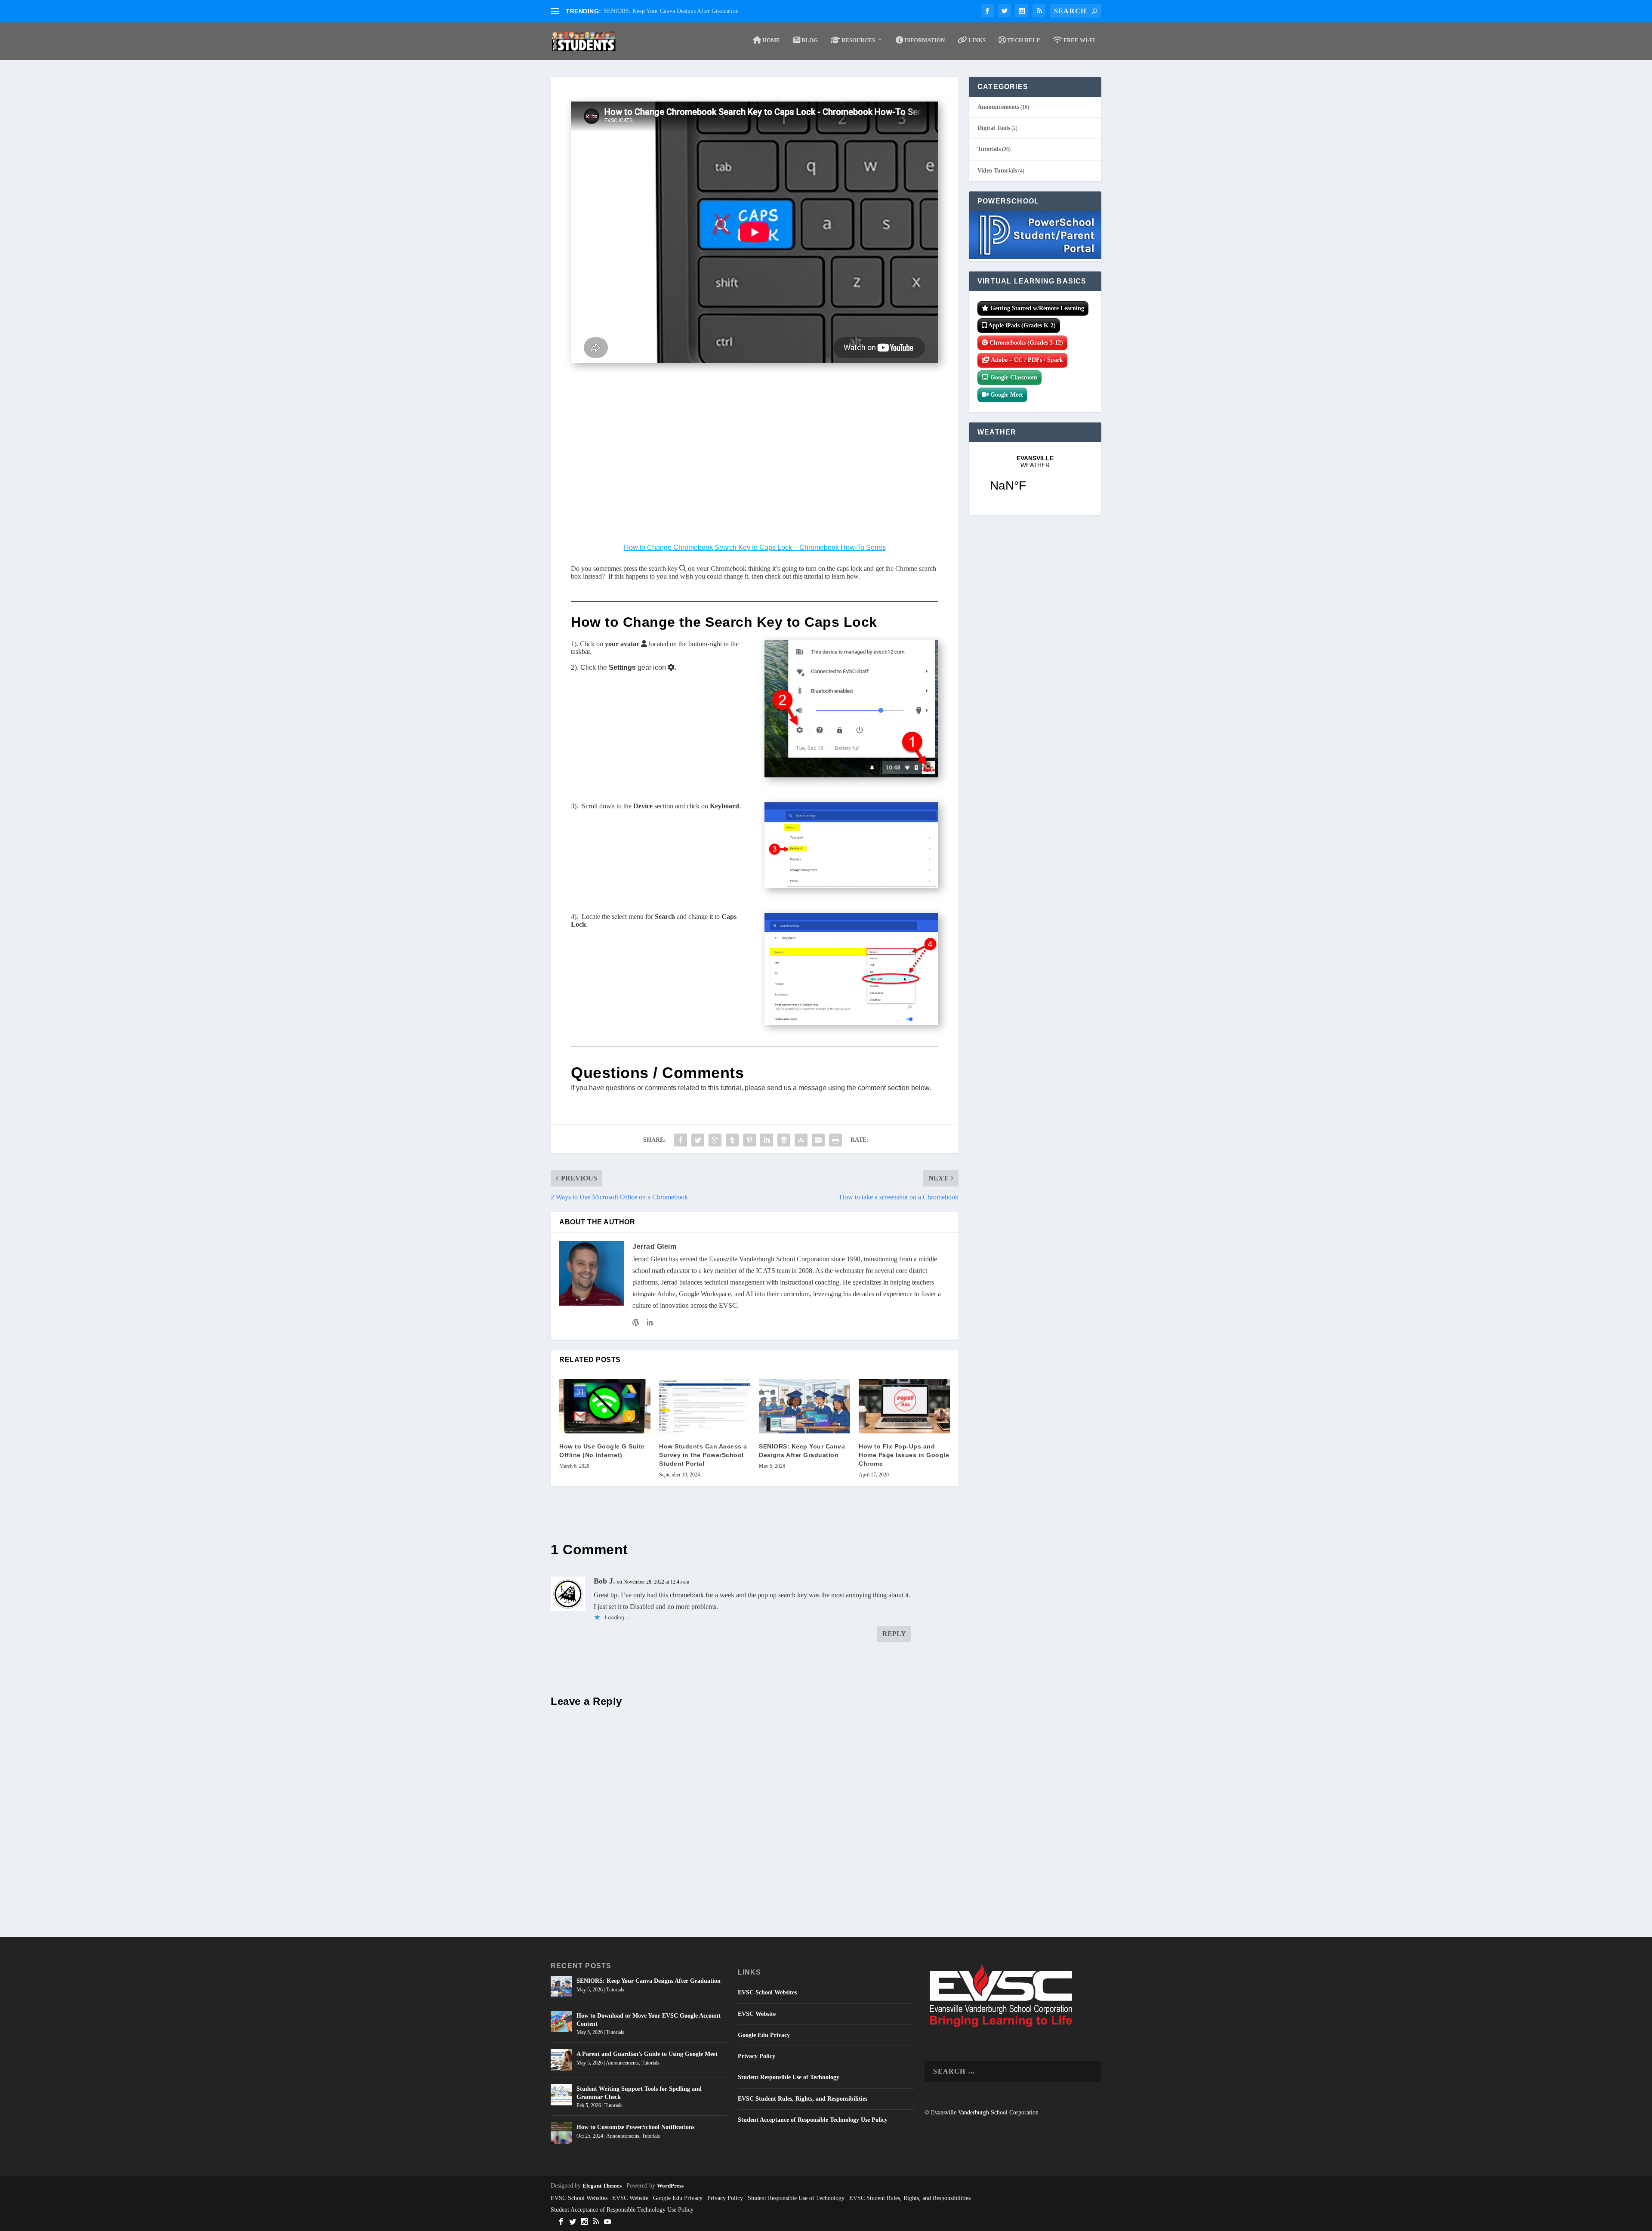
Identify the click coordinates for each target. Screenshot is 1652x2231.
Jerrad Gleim (701, 433)
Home (771, 40)
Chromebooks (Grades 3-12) (1025, 343)
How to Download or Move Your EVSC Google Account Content (649, 2020)
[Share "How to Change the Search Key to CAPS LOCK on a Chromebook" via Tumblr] (732, 1140)
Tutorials (785, 433)
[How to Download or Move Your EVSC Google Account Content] (561, 2021)
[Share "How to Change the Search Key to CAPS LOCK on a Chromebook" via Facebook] (681, 1140)
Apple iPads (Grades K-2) (1021, 325)
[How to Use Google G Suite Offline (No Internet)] (605, 1406)
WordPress (670, 2186)
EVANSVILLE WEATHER (1035, 479)
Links (976, 40)
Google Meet (1006, 395)
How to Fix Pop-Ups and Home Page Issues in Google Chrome (904, 1455)
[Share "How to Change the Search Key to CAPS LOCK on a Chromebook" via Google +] (715, 1140)
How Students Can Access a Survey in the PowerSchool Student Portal (703, 1455)
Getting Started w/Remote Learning (1036, 308)
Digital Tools (994, 128)
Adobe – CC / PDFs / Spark (1026, 360)
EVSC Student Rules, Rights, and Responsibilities (803, 2099)
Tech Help (1023, 40)
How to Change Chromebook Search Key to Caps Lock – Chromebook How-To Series (755, 547)
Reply (894, 1634)
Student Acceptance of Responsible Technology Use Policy (813, 2120)
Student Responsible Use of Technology (789, 2077)
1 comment (820, 433)
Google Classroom (1013, 377)
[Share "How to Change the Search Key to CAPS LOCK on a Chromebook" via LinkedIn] (767, 1140)
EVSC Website (757, 2014)
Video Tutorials (997, 171)
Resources (858, 40)
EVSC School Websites (767, 1992)
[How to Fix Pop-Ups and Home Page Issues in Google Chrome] (904, 1406)
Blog (809, 40)
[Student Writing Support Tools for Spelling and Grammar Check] (561, 2095)
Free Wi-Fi (1079, 40)
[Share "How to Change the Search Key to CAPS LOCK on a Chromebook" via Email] (818, 1140)
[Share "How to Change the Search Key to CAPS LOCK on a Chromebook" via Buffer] (784, 1140)
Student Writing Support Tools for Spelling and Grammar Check (639, 2093)
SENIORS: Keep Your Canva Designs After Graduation (671, 11)
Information (924, 40)
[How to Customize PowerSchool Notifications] (561, 2133)
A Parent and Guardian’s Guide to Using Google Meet (647, 2054)
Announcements (998, 107)
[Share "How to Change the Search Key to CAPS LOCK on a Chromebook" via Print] (835, 1140)
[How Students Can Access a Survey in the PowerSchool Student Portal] (705, 1406)
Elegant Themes (602, 2186)
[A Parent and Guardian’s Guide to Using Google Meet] (561, 2060)
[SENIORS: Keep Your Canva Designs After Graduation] (804, 1406)
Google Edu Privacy (764, 2035)
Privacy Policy (757, 2056)
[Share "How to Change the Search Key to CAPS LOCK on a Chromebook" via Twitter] (698, 1140)
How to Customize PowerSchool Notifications (635, 2127)
